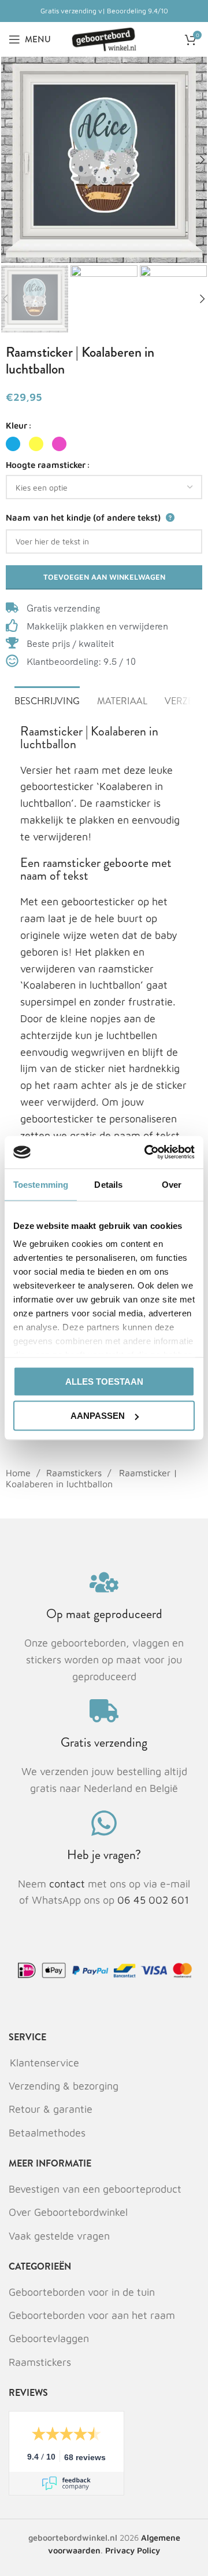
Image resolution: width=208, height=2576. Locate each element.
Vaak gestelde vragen (59, 2236)
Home (20, 1473)
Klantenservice (44, 2063)
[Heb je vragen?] (104, 1823)
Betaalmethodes (47, 2133)
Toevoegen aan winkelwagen (104, 577)
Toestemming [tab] (41, 1184)
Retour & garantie (51, 2109)
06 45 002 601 (153, 1900)
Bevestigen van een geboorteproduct (95, 2189)
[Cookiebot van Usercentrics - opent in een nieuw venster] (147, 1152)
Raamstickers (75, 1473)
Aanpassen (98, 1416)
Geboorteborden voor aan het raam (92, 2315)
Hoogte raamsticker (46, 465)
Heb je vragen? (104, 1855)
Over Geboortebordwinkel (68, 2212)
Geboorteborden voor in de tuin (82, 2292)
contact (68, 1884)
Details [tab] (108, 1184)
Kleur (16, 425)
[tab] (47, 700)
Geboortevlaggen (49, 2338)
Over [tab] (172, 1184)
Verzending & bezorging (64, 2086)
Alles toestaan (104, 1381)
